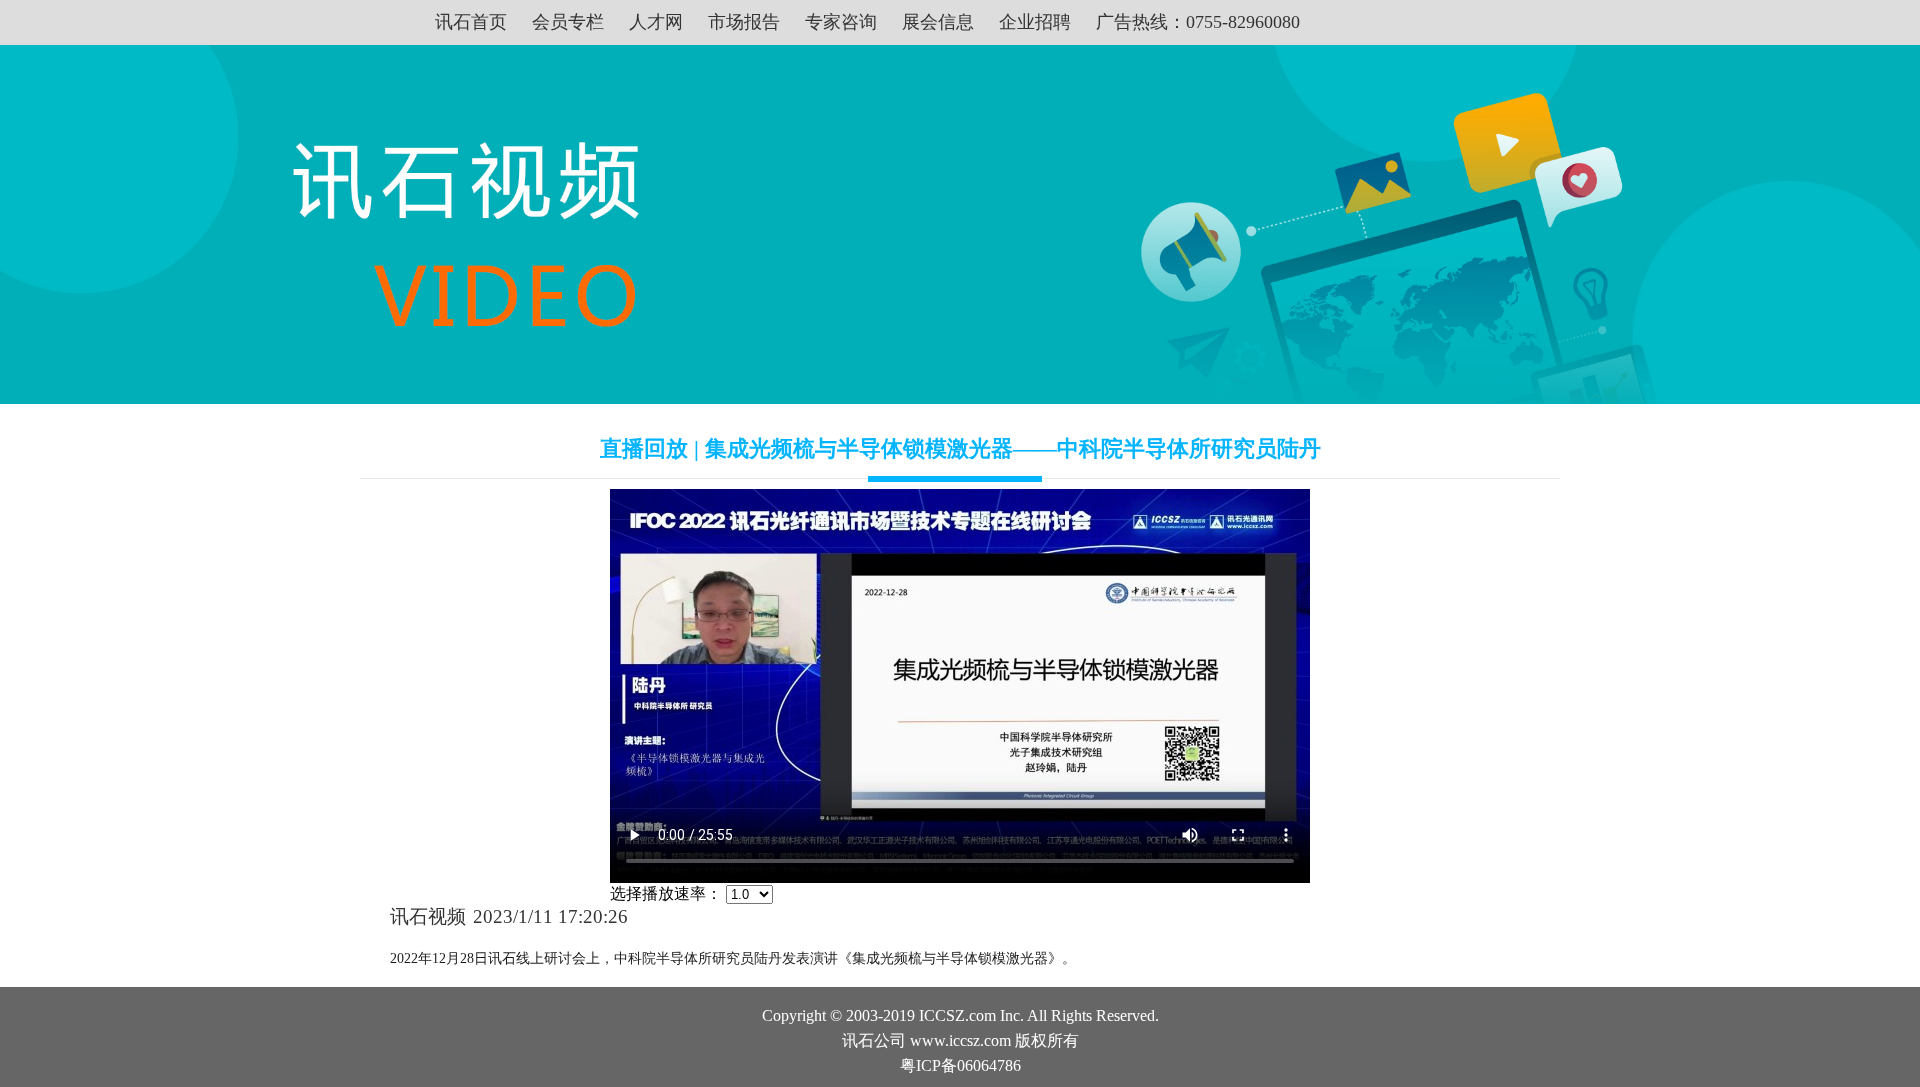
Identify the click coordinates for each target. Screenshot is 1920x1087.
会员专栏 (568, 22)
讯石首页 (471, 22)
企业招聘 (1035, 22)
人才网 (656, 22)
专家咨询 (841, 22)
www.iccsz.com (960, 1040)
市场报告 (744, 22)
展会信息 (938, 22)
